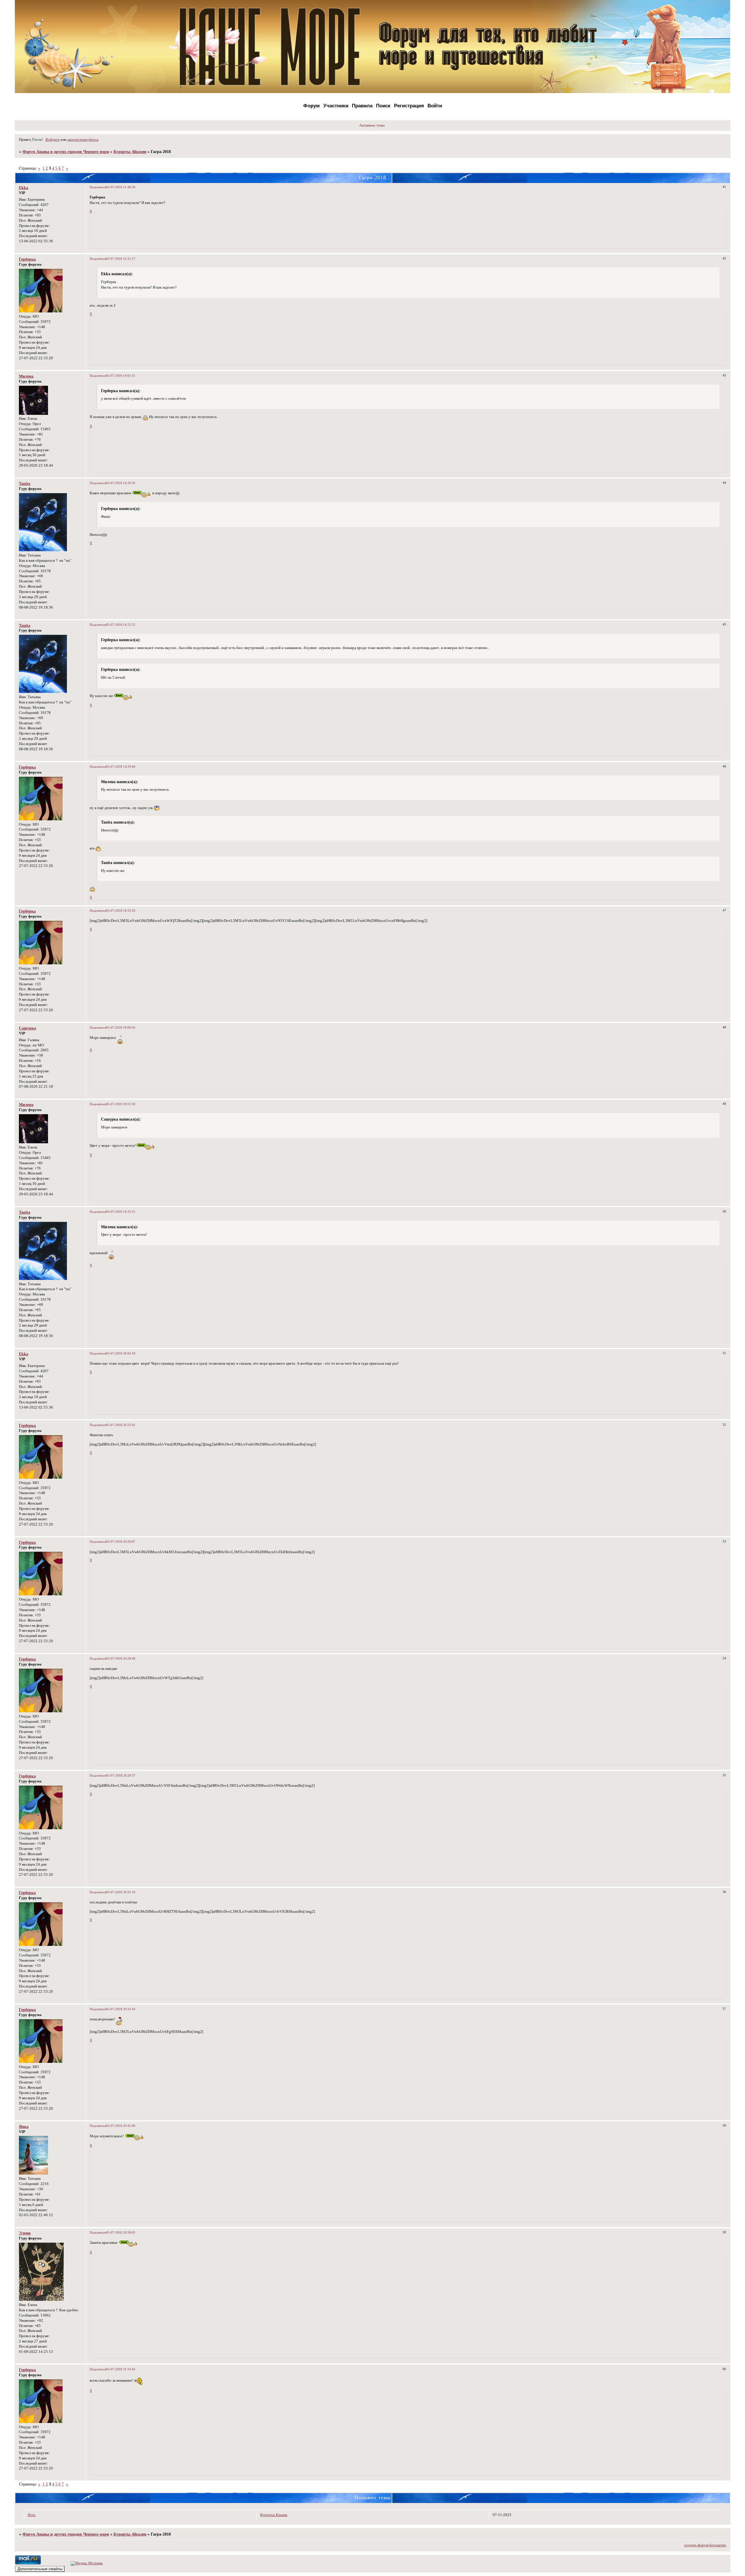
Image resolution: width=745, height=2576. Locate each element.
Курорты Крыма (274, 2515)
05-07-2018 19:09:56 (121, 1027)
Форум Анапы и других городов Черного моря (66, 152)
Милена (26, 376)
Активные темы (372, 125)
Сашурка (28, 1028)
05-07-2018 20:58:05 (121, 2232)
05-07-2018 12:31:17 (121, 259)
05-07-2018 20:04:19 (121, 1353)
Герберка (27, 259)
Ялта (32, 2515)
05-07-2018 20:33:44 (121, 2009)
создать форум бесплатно (705, 2545)
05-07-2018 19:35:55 (121, 1212)
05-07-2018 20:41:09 (121, 2126)
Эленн (25, 2233)
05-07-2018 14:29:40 (121, 767)
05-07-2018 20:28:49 (121, 1658)
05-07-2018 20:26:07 (121, 1542)
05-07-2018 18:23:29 (121, 911)
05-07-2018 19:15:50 (121, 1104)
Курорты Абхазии (130, 152)
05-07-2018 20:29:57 (121, 1775)
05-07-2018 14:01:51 (121, 376)
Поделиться (98, 187)
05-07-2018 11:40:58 (121, 187)
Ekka (24, 188)
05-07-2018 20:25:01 (121, 1425)
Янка (24, 2127)
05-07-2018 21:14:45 (121, 2369)
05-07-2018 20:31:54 (121, 1892)
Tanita (25, 483)
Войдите (53, 140)
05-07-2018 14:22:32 (121, 625)
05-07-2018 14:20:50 (121, 483)
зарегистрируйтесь (83, 140)
